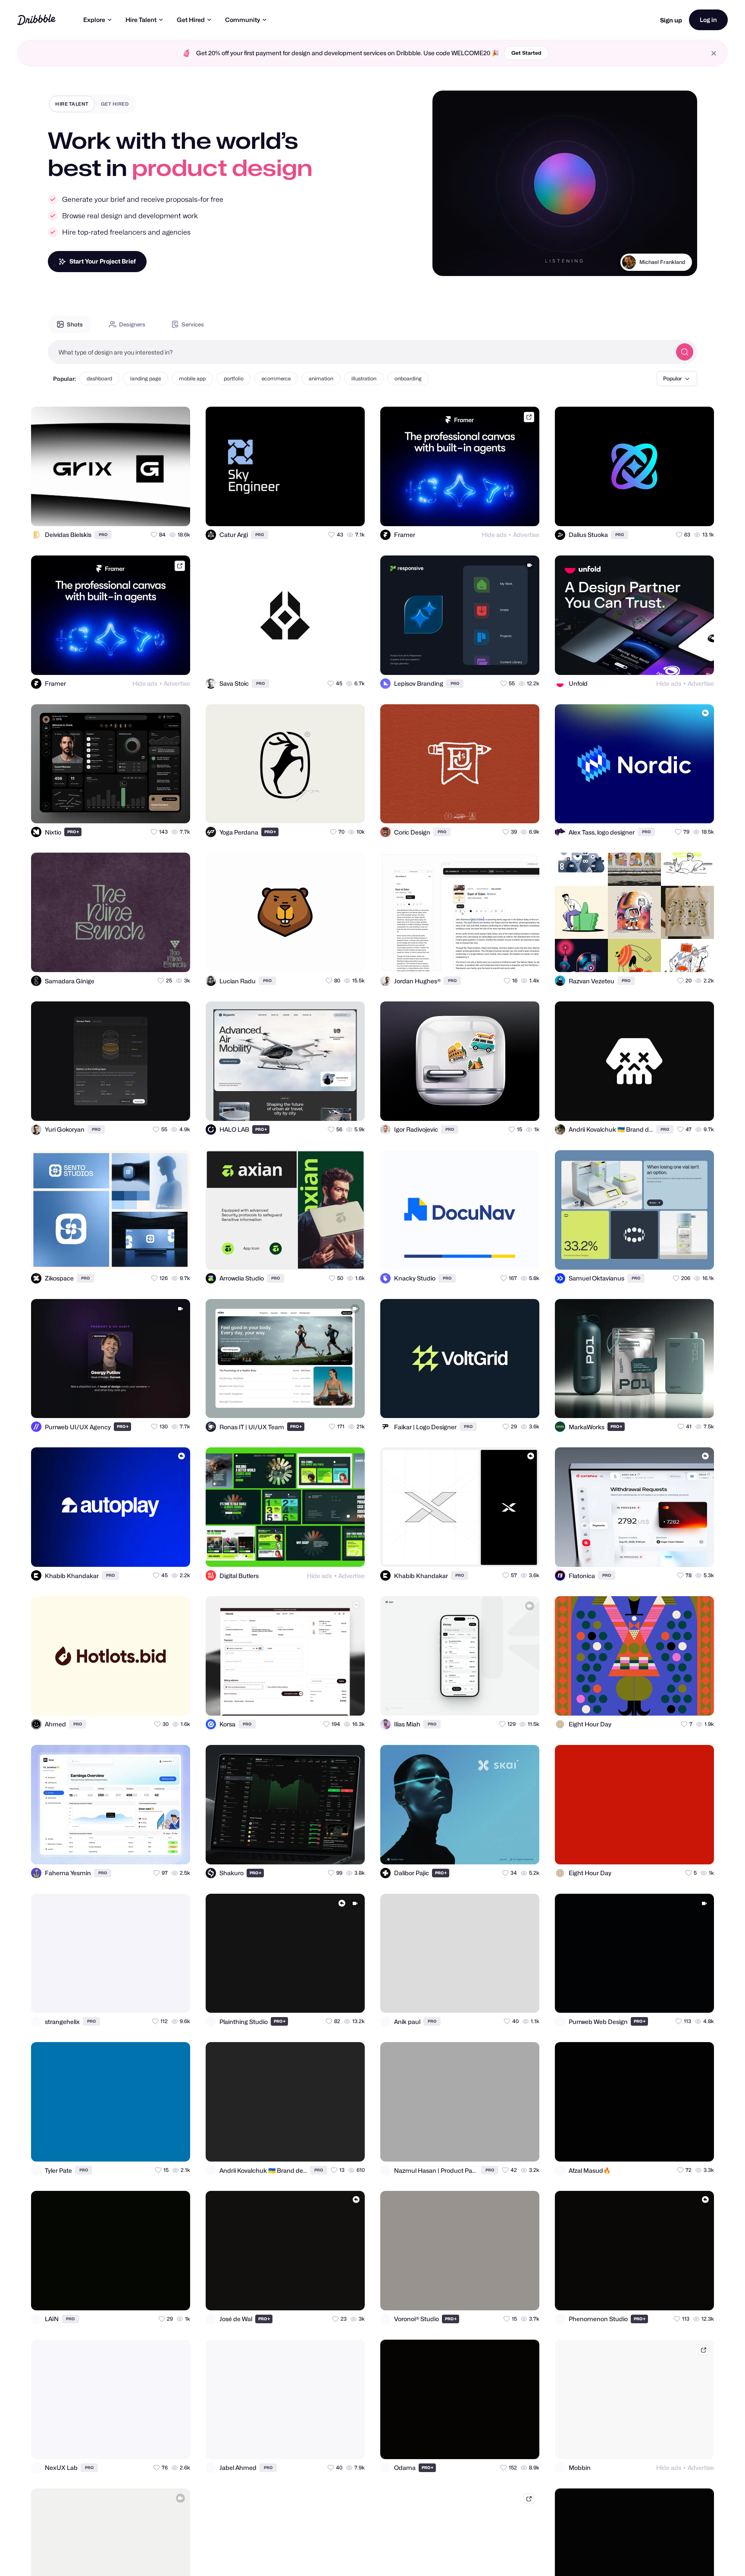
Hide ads (494, 535)
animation (321, 378)
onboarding (408, 378)
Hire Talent (141, 20)
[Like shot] (176, 512)
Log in (708, 20)
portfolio (234, 378)
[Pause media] (447, 263)
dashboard (99, 378)
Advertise (526, 535)
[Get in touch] (141, 512)
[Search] (685, 352)
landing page (146, 378)
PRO (103, 535)
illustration (364, 378)
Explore (94, 20)
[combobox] (360, 352)
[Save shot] (159, 512)
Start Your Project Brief (103, 261)
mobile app (192, 378)
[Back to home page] (36, 20)
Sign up (671, 20)
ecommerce (276, 378)
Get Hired (191, 20)
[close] (714, 53)
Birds (679, 262)
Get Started (526, 53)
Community (243, 20)
